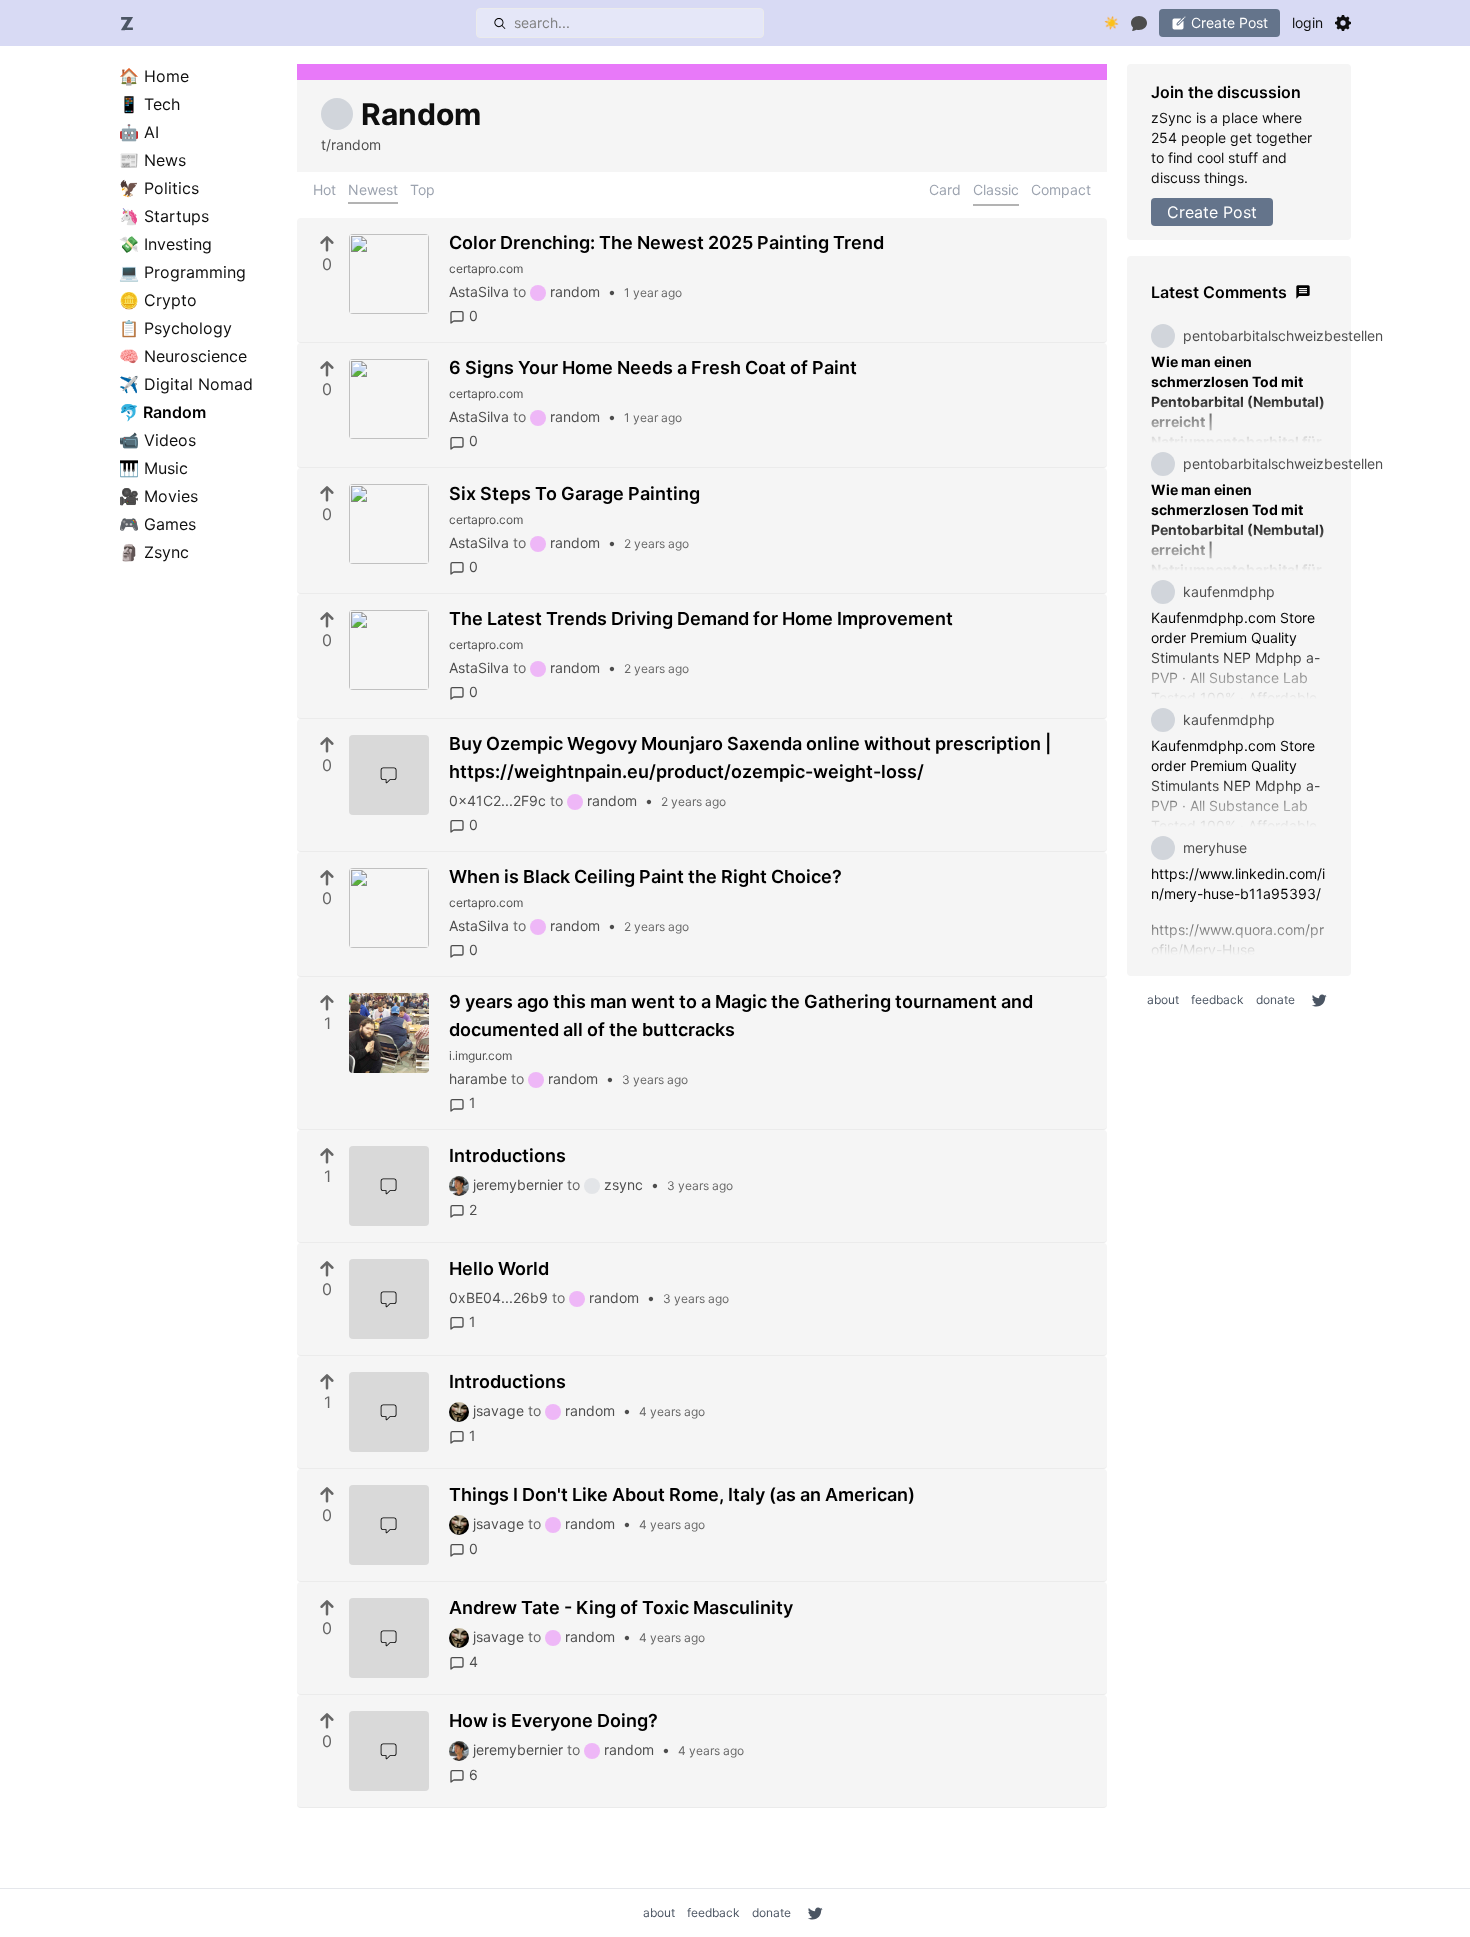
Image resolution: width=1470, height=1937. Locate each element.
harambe (478, 1078)
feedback (1217, 999)
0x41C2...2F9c (497, 800)
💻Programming (182, 272)
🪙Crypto (158, 300)
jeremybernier (518, 1184)
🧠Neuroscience (183, 356)
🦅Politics (159, 188)
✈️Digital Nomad (186, 384)
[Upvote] (327, 244)
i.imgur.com (480, 1055)
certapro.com (486, 268)
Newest (373, 189)
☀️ (1111, 22)
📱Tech (149, 104)
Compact (1061, 189)
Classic (996, 189)
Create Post (1212, 212)
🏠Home (154, 76)
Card (945, 189)
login (1307, 22)
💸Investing (165, 244)
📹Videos (157, 440)
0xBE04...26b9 (498, 1297)
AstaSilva (479, 291)
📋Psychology (175, 328)
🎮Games (157, 524)
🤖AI (139, 132)
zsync (623, 1184)
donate (1275, 999)
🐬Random (162, 412)
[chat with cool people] (1139, 23)
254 (1166, 137)
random (575, 291)
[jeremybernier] (461, 1184)
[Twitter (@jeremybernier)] (1319, 1000)
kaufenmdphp (1229, 591)
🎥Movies (158, 496)
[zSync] (127, 23)
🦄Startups (164, 216)
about (1163, 999)
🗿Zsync (154, 552)
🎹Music (153, 468)
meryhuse (1215, 847)
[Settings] (1343, 23)
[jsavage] (461, 1410)
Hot (324, 189)
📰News (152, 160)
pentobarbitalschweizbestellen (1283, 335)
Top (422, 189)
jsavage (498, 1410)
